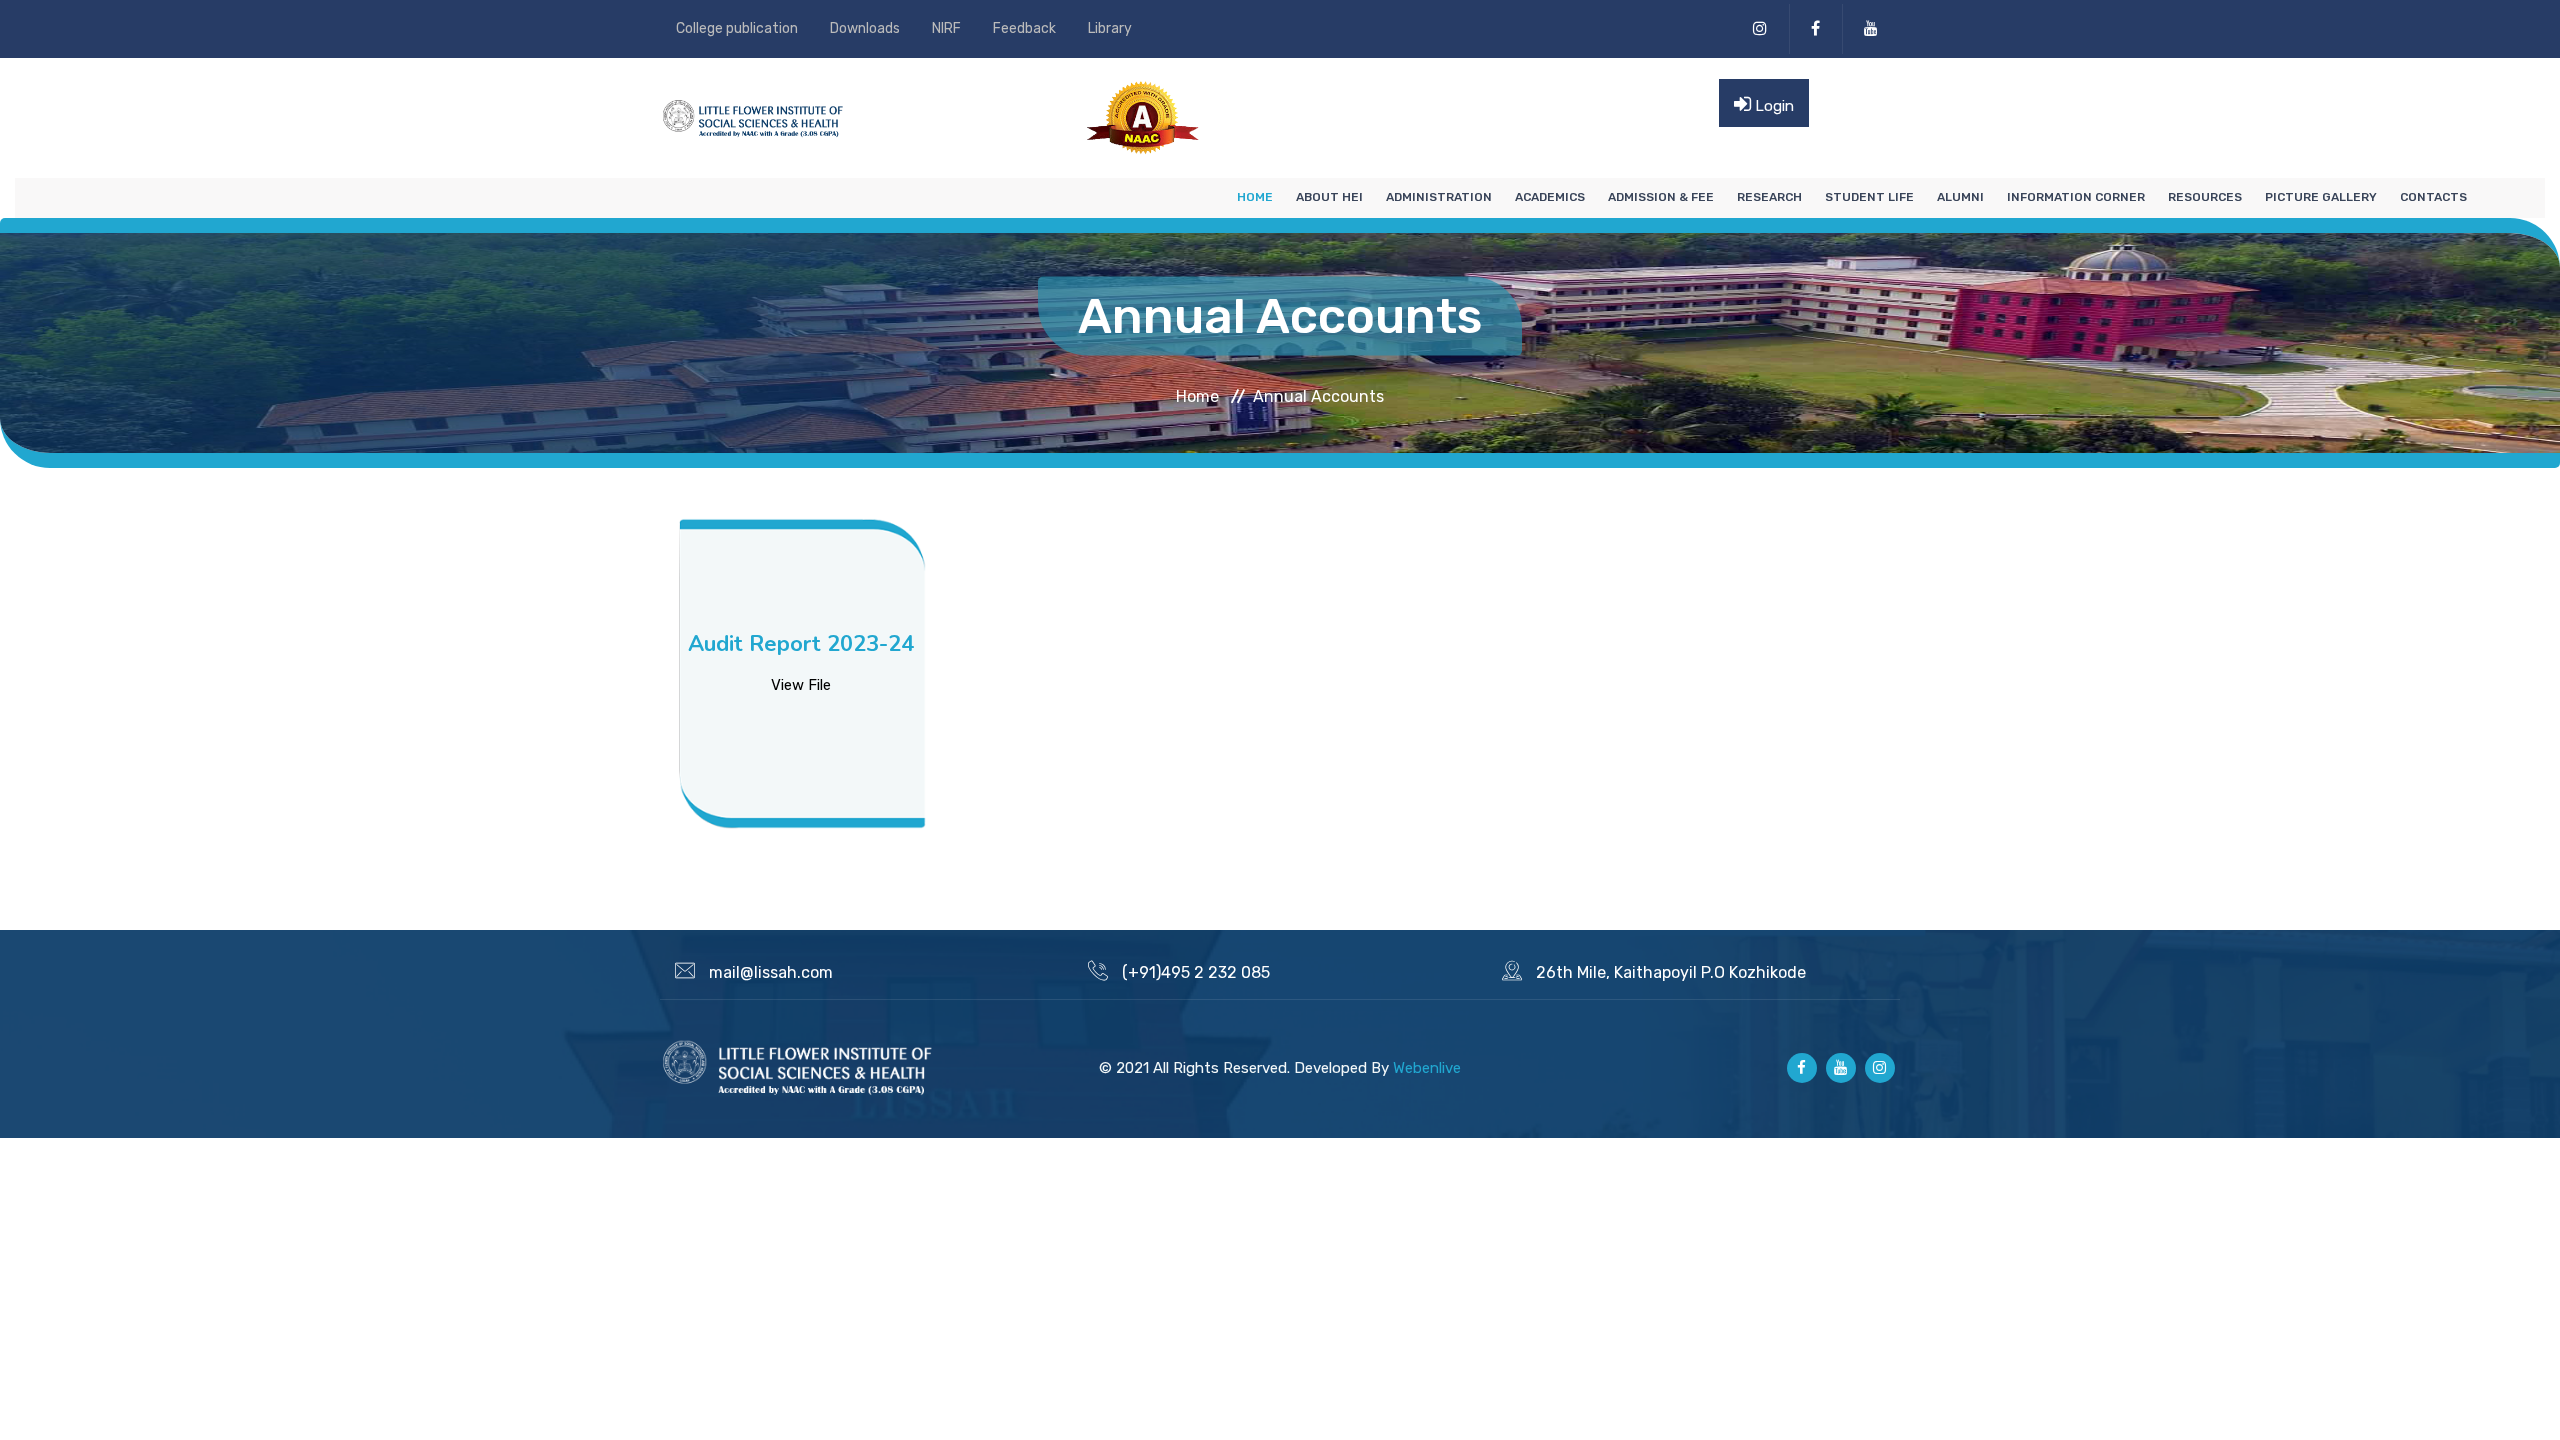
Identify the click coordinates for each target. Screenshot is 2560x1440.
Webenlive (1427, 1068)
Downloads (865, 28)
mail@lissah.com (771, 972)
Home (1255, 197)
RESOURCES (2205, 197)
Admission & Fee (1661, 197)
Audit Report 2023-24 (801, 644)
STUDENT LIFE (1869, 197)
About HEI (1329, 197)
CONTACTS (2433, 197)
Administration (1439, 197)
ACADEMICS (1550, 197)
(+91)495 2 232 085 (1196, 972)
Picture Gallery (2321, 197)
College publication (737, 28)
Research (1769, 197)
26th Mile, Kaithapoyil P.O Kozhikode (1671, 972)
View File (801, 685)
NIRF (946, 28)
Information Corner (2076, 197)
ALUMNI (1960, 197)
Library (1110, 28)
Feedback (1024, 28)
